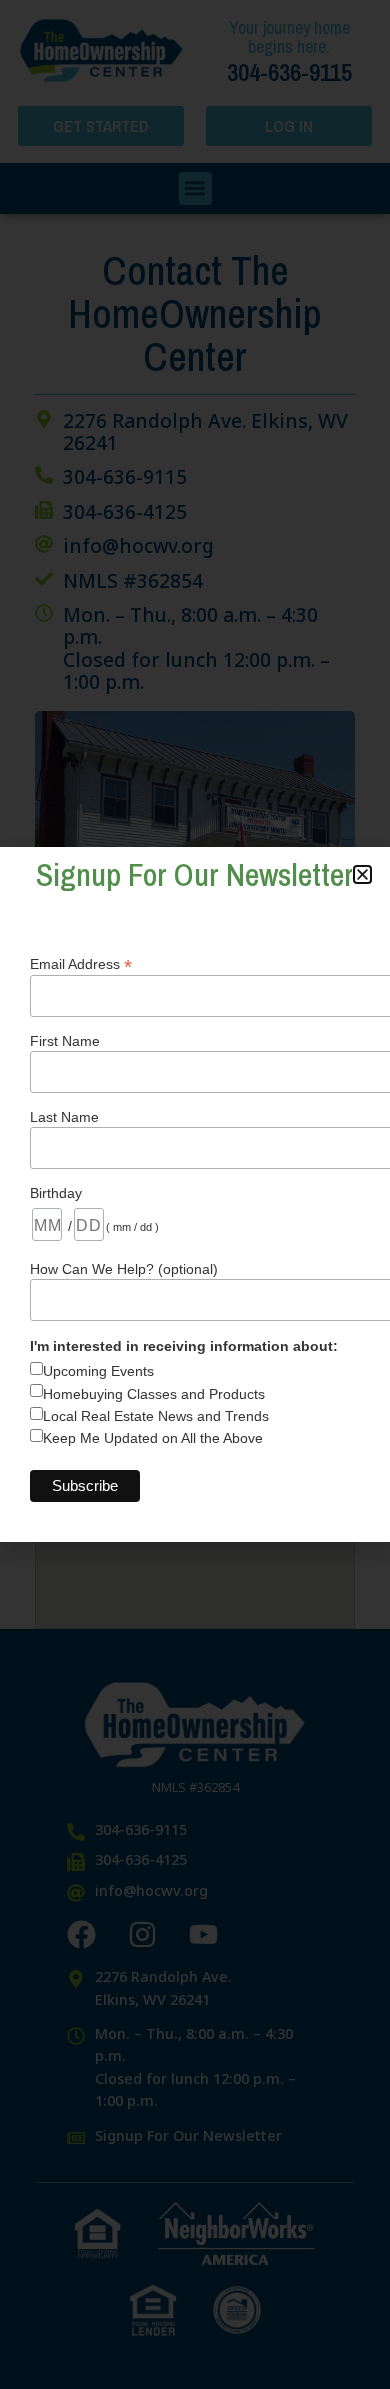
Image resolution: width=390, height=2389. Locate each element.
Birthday (56, 1193)
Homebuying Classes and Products (154, 1394)
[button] (362, 874)
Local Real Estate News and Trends (156, 1416)
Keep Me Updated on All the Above (153, 1438)
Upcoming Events (98, 1371)
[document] (195, 1194)
